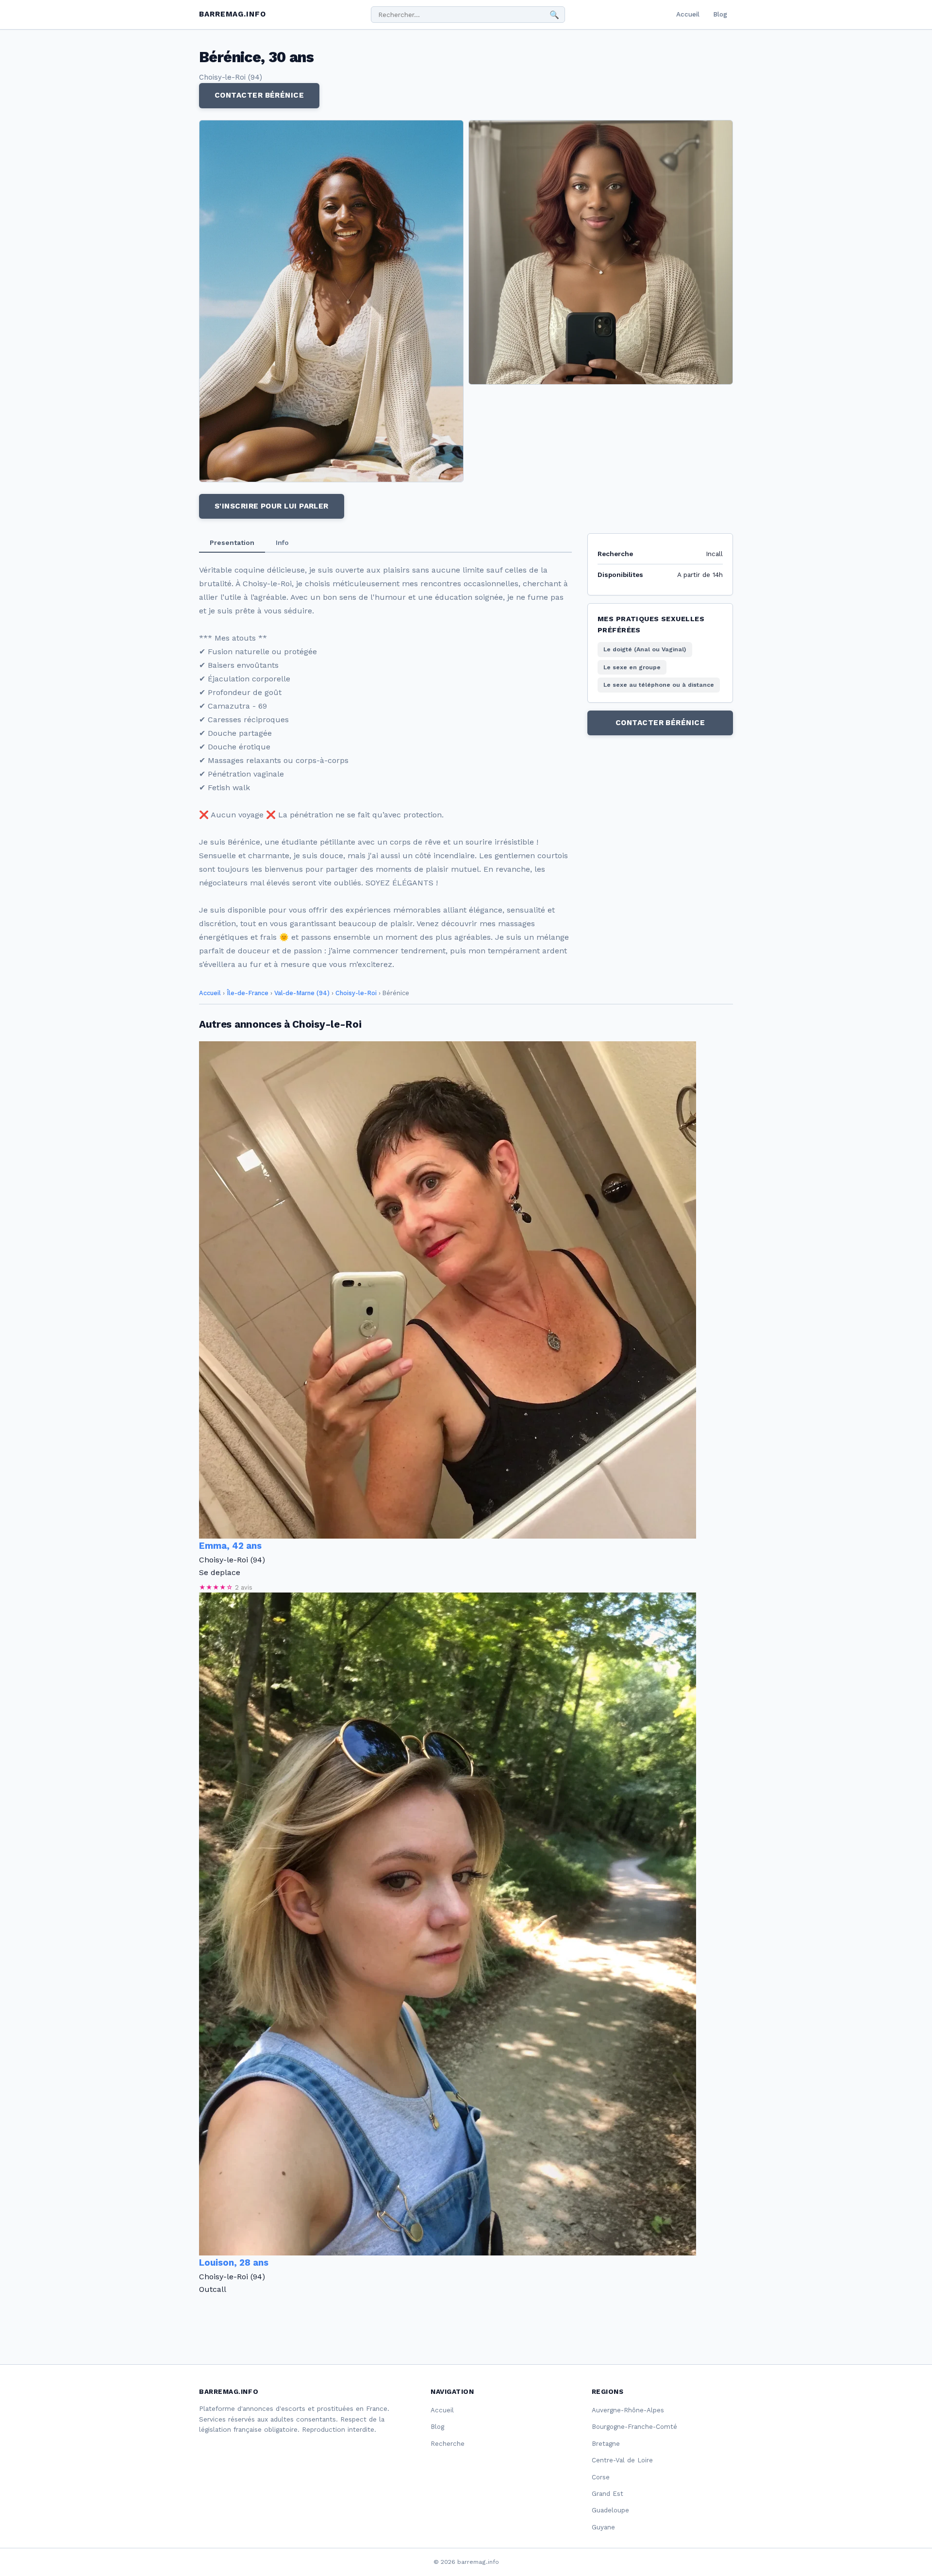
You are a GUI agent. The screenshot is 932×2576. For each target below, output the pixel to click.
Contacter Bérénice (259, 95)
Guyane (603, 2527)
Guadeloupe (610, 2510)
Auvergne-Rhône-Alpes (628, 2410)
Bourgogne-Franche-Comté (634, 2427)
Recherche (448, 2444)
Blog (720, 14)
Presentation (232, 542)
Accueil (688, 14)
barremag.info (233, 14)
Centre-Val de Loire (622, 2460)
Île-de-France (248, 993)
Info (282, 542)
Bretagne (606, 2444)
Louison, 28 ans (234, 2263)
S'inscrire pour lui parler (272, 506)
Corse (601, 2477)
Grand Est (607, 2494)
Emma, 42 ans (230, 1546)
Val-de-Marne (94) (302, 993)
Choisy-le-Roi (356, 993)
